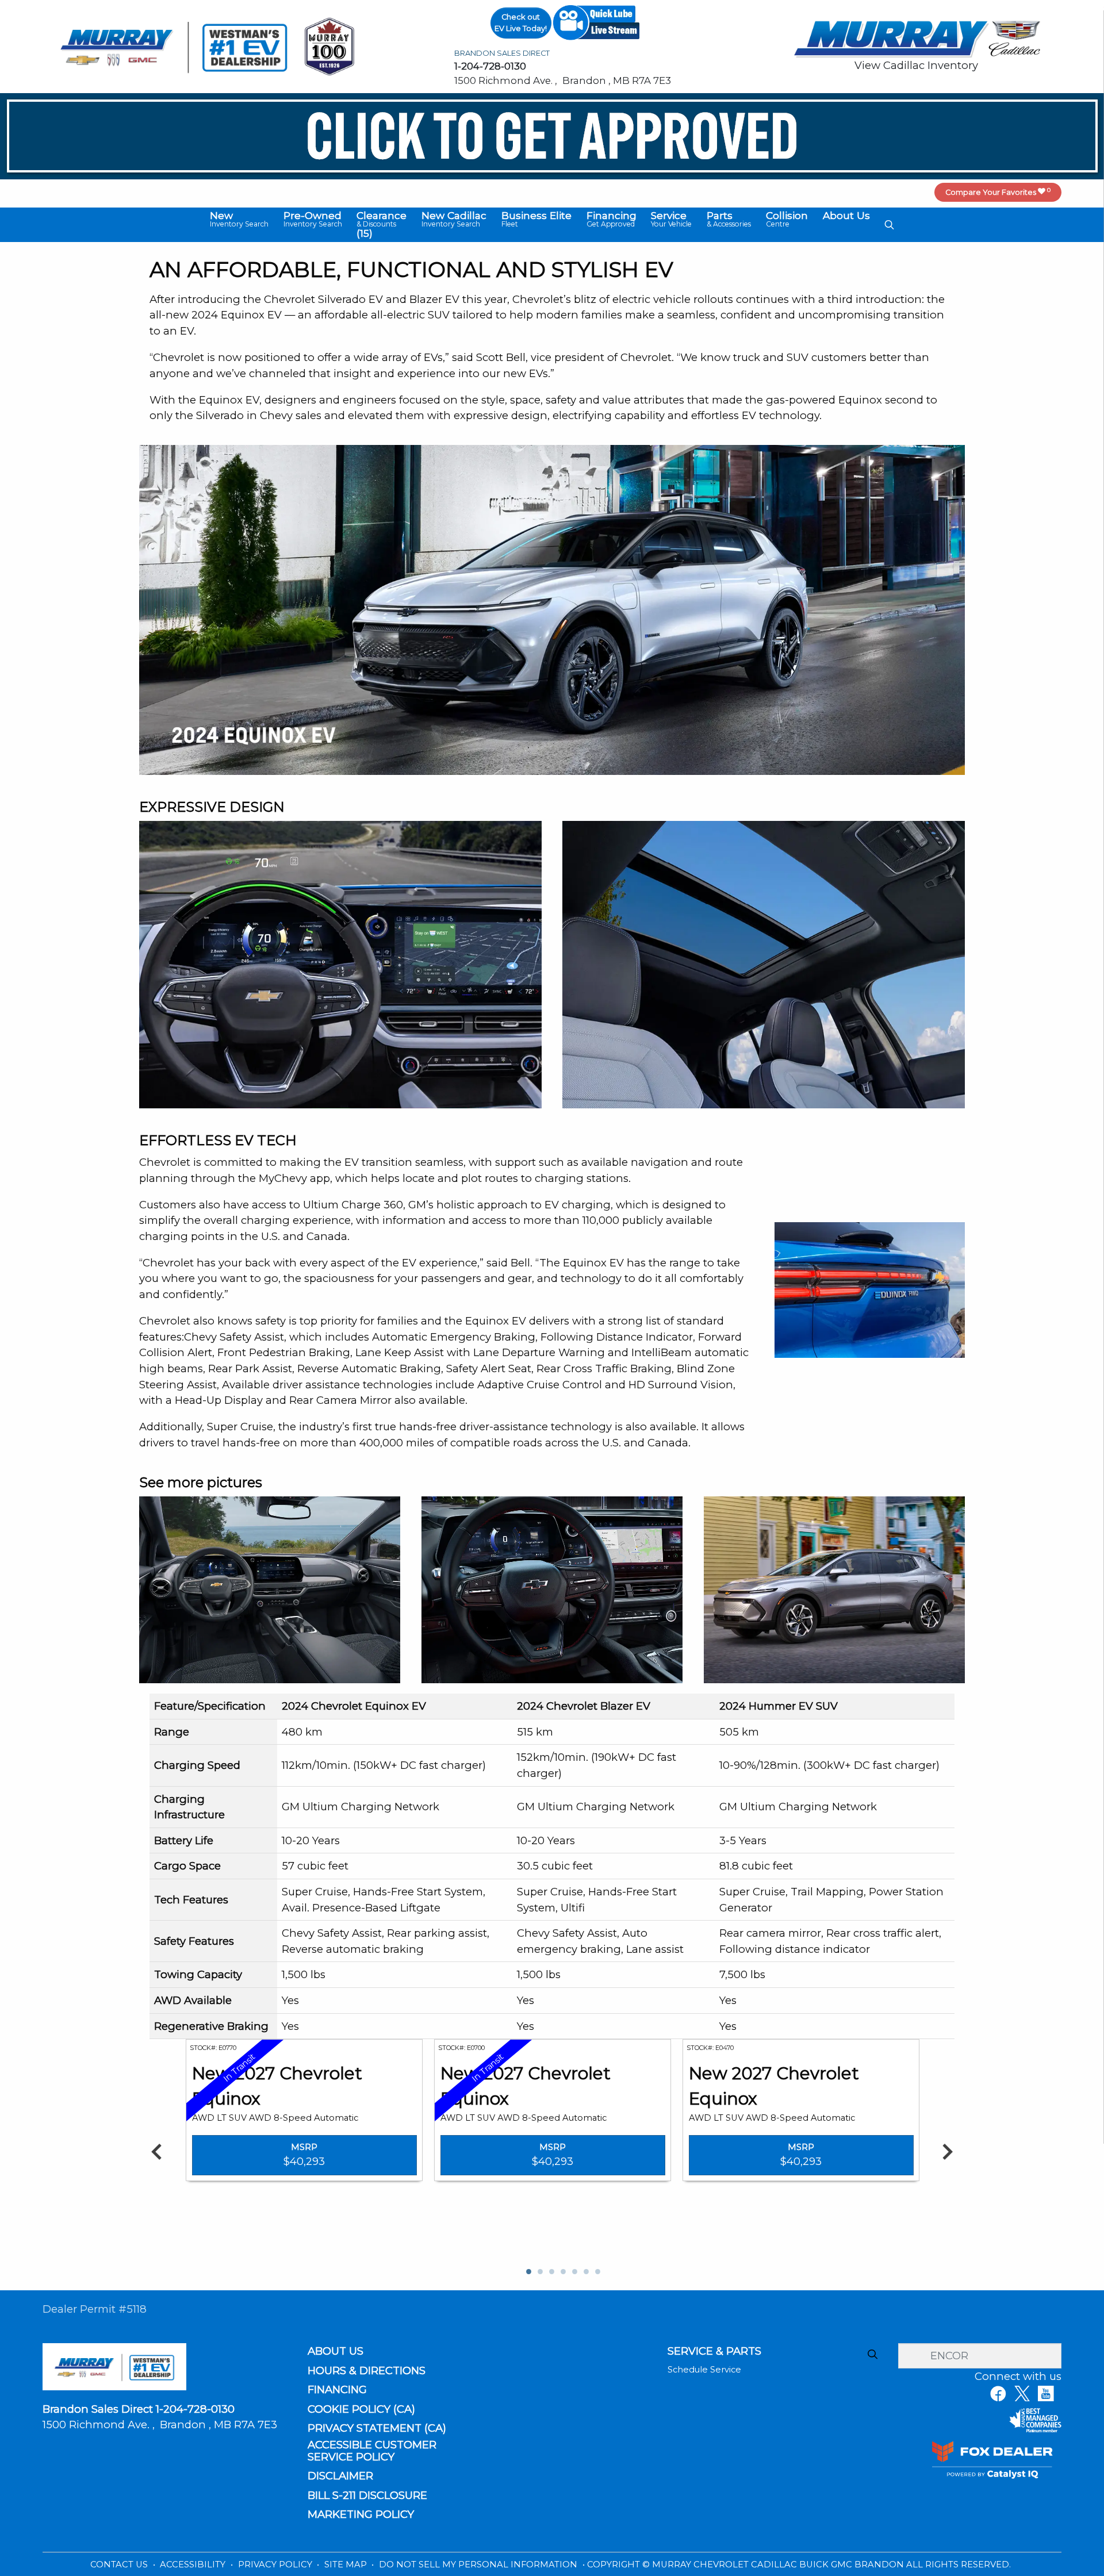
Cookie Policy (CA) (361, 2409)
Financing (337, 2390)
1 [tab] (528, 2272)
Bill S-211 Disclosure (367, 2496)
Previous (157, 2151)
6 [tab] (585, 2272)
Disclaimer (340, 2476)
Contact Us (120, 2565)
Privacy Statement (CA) (377, 2428)
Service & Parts (714, 2351)
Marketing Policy (361, 2514)
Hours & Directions (367, 2371)
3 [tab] (551, 2272)
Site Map (347, 2565)
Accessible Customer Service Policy (372, 2451)
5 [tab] (574, 2272)
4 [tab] (562, 2272)
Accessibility (194, 2565)
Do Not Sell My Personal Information (479, 2565)
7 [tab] (597, 2272)
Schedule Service (704, 2370)
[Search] (872, 2355)
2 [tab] (539, 2272)
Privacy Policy (276, 2565)
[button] (239, 220)
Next (947, 2151)
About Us (336, 2351)
